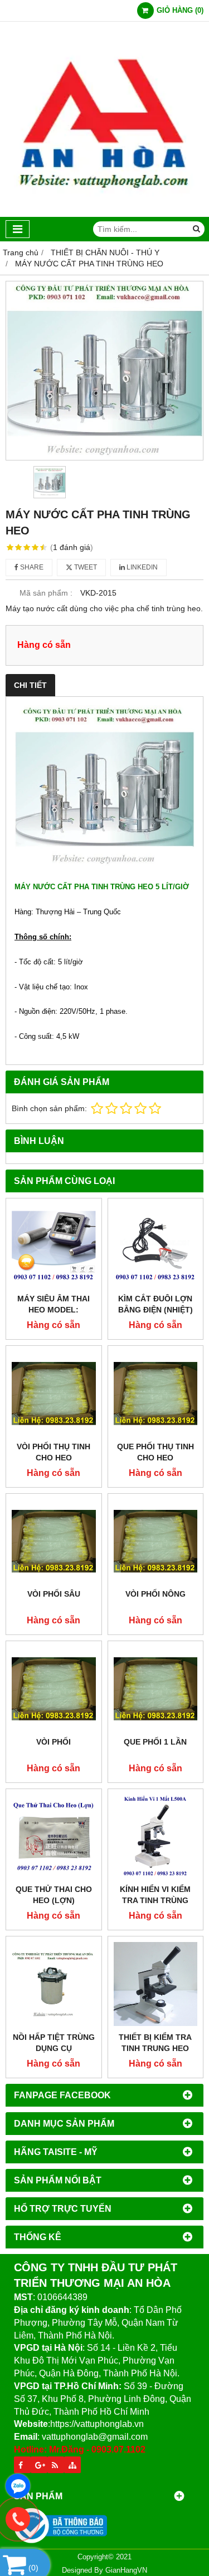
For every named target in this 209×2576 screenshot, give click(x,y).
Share (31, 567)
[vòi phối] (54, 1689)
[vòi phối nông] (156, 1541)
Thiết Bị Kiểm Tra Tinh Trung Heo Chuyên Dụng (155, 2048)
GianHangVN (126, 2570)
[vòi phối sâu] (54, 1541)
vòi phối (54, 1742)
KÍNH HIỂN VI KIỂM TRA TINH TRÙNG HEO (155, 1900)
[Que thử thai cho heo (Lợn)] (54, 1837)
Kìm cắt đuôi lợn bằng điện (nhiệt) (155, 1304)
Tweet (85, 567)
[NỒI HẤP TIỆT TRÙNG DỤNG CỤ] (54, 1984)
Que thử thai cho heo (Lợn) (54, 1895)
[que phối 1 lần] (156, 1689)
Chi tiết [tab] (30, 685)
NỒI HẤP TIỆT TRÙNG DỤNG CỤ (54, 2043)
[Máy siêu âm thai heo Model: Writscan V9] (54, 1246)
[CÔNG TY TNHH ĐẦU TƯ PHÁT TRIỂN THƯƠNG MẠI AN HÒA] (104, 214)
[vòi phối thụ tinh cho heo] (54, 1393)
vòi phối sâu (54, 1594)
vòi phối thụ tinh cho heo (54, 1452)
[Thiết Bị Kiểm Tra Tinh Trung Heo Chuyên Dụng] (156, 1984)
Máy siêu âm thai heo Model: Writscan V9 (54, 1310)
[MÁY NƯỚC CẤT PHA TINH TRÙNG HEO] (104, 371)
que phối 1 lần (155, 1742)
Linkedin (141, 567)
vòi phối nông (155, 1594)
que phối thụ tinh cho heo (155, 1452)
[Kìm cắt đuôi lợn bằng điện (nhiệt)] (156, 1246)
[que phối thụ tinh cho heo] (156, 1393)
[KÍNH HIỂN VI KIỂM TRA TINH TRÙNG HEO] (156, 1837)
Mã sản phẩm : (46, 593)
